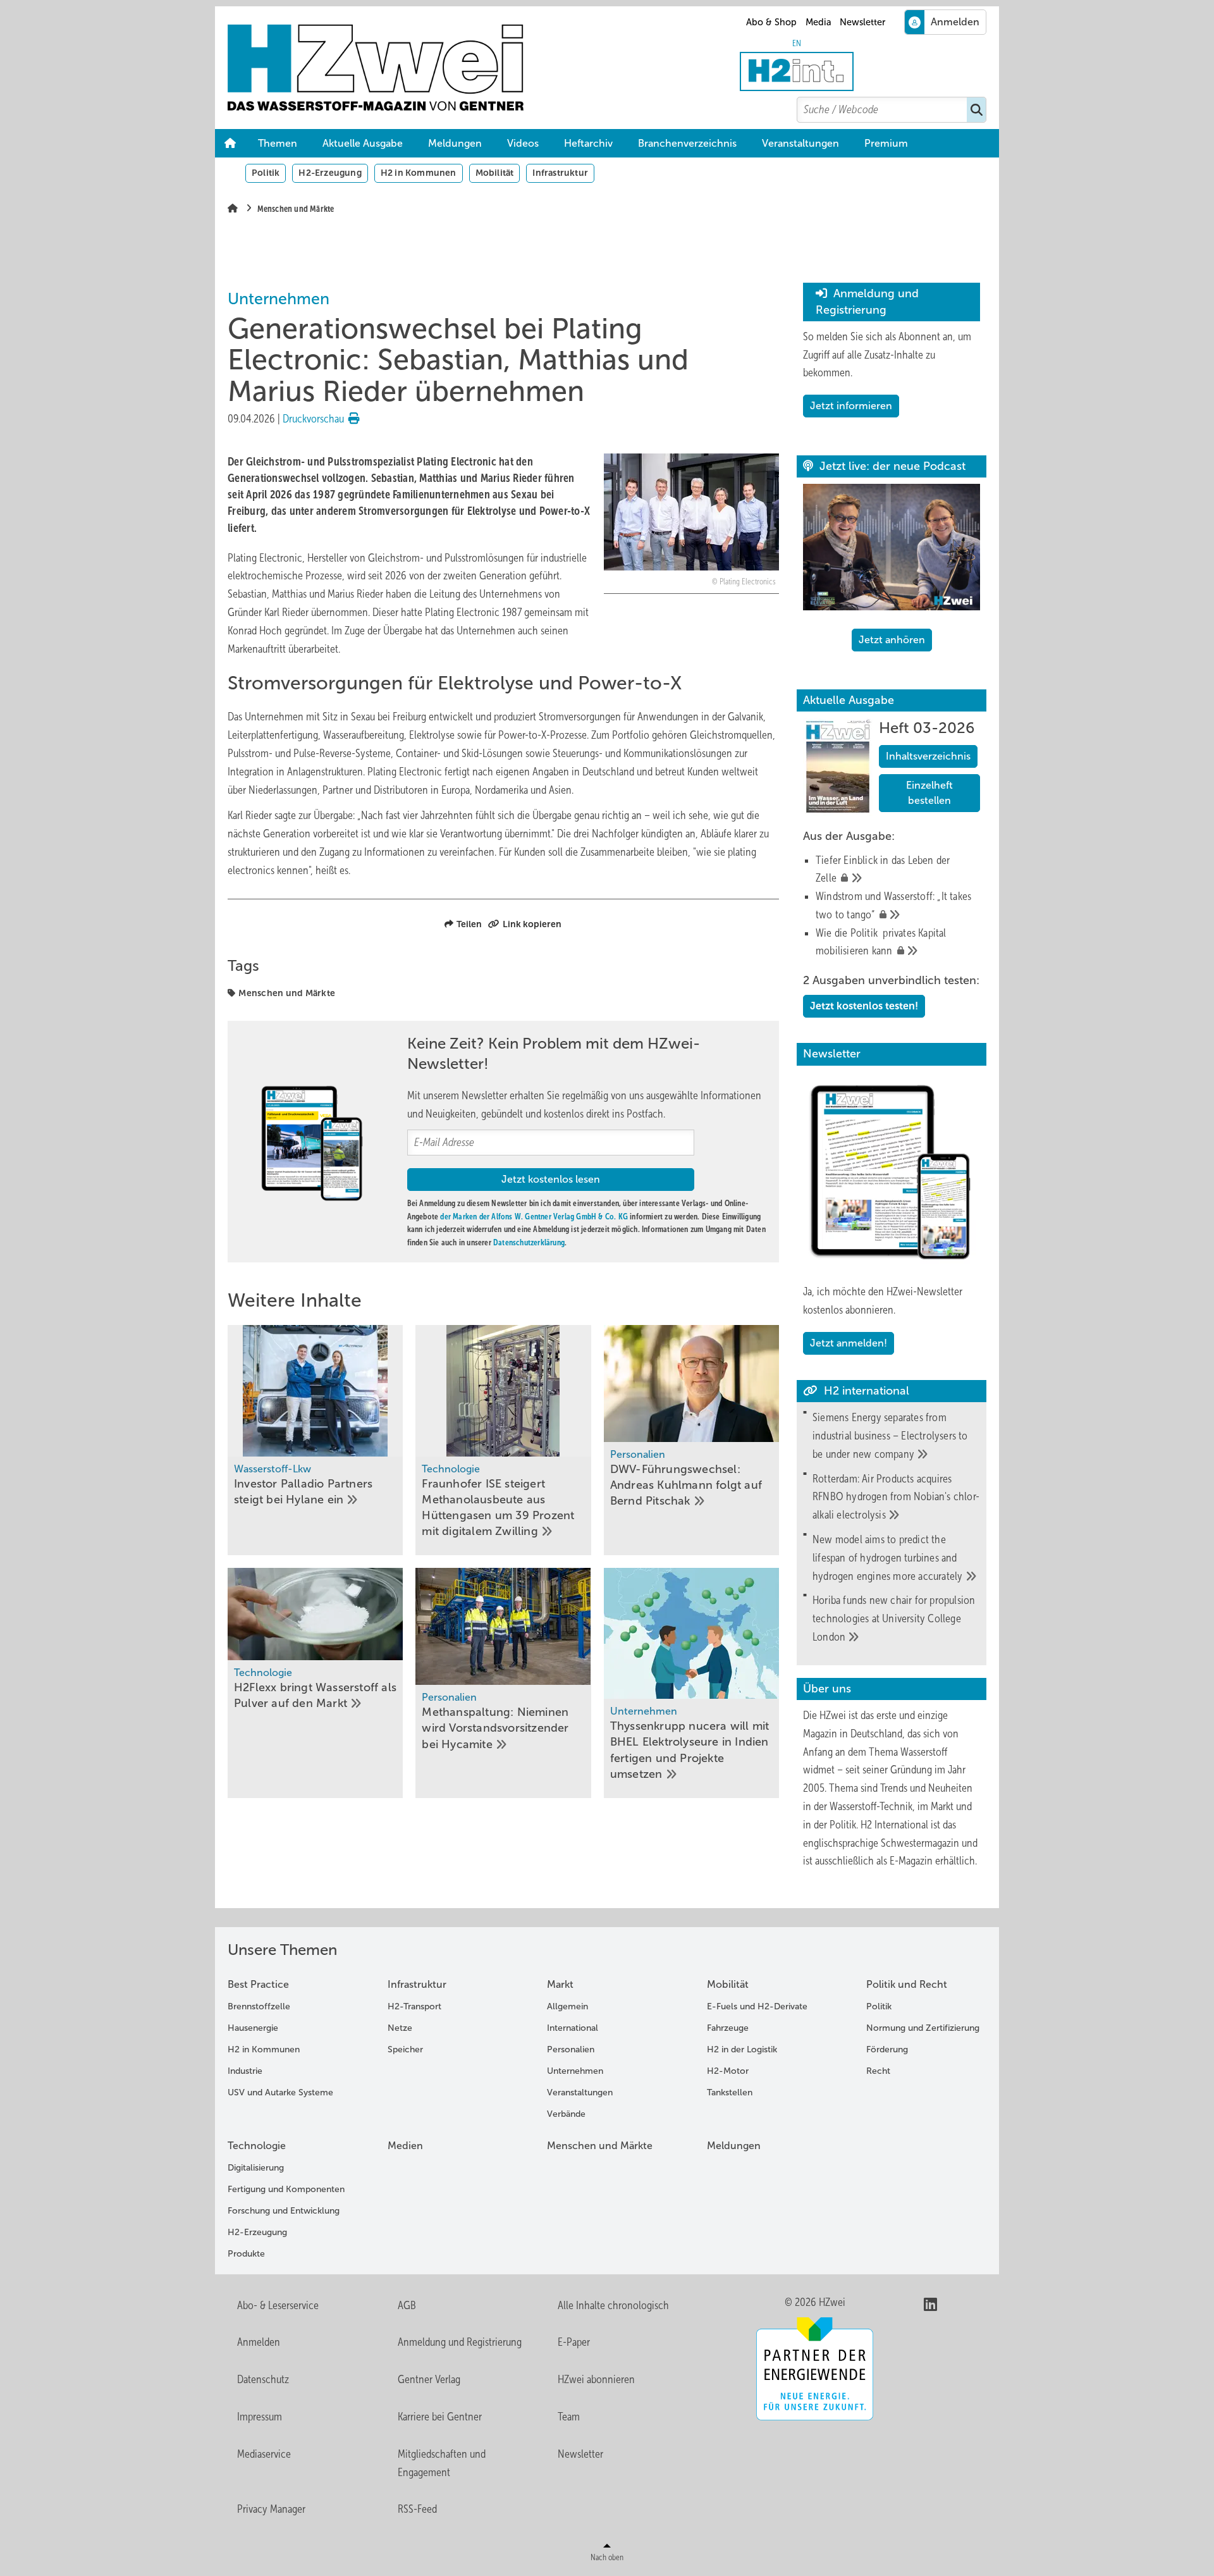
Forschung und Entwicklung (284, 2211)
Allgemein (567, 2006)
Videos (523, 143)
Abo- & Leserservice (278, 2305)
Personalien (571, 2049)
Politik (266, 173)
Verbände (566, 2114)
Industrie (245, 2071)
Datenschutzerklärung (529, 1242)
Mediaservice (264, 2454)
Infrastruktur (560, 173)
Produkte (246, 2254)
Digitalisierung (256, 2168)
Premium (886, 143)
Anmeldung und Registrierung (460, 2342)
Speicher (405, 2049)
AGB (407, 2305)
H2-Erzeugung (330, 173)
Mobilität (495, 173)
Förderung (887, 2049)
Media (819, 22)
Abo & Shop (771, 22)
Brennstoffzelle (259, 2006)
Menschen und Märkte (287, 993)
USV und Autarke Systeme (280, 2092)
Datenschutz (263, 2379)
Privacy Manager (271, 2509)
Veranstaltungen (800, 143)
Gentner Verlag (429, 2379)
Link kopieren (532, 924)
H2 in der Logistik (742, 2049)
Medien (405, 2146)
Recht (878, 2071)
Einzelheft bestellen (929, 793)
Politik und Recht (907, 1984)
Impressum (260, 2417)
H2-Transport (414, 2006)
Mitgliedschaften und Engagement (442, 2463)
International (573, 2028)
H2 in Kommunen (419, 173)
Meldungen (455, 143)
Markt (560, 1984)
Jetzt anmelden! (849, 1343)
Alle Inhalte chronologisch (613, 2305)
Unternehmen (575, 2071)
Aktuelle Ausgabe (363, 143)
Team (569, 2417)
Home (230, 144)
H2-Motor (728, 2071)
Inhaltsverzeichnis (928, 756)
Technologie (257, 2146)
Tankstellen (730, 2092)
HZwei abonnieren (596, 2379)
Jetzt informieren (851, 406)
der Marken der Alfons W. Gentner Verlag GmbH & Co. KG (534, 1217)
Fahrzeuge (728, 2028)
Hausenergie (253, 2028)
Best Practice (258, 1984)
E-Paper (574, 2342)
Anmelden (259, 2342)
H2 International (894, 1825)
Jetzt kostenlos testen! (864, 1006)
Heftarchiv (588, 143)
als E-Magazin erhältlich (926, 1861)
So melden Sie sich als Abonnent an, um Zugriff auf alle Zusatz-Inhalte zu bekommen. (887, 355)
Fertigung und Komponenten (286, 2189)
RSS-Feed (417, 2509)
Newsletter (862, 22)
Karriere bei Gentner (440, 2417)
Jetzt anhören (892, 640)
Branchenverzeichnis (687, 143)
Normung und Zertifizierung (923, 2028)
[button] (886, 144)
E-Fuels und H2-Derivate (757, 2006)
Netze (400, 2028)
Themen (278, 143)
